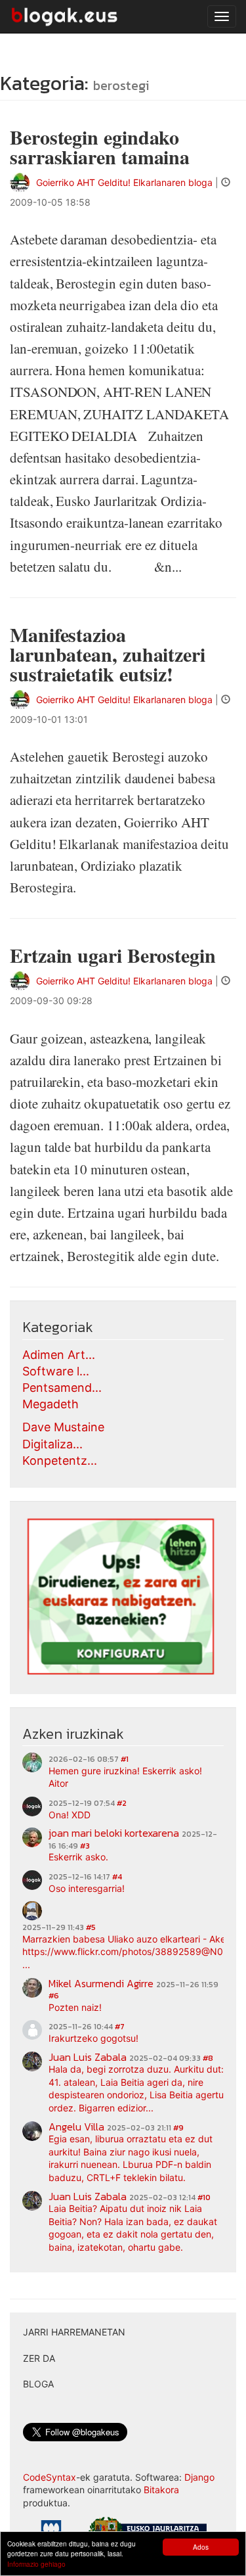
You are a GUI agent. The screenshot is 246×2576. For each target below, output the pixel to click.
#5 (91, 1927)
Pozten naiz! (75, 2007)
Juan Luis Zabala (88, 2057)
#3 (85, 1846)
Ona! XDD (70, 1815)
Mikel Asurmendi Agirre (101, 1983)
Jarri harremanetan (74, 2332)
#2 (122, 1803)
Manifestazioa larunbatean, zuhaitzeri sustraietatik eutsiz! (108, 654)
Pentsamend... (62, 1388)
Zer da (39, 2358)
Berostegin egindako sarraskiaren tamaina (100, 147)
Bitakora (161, 2490)
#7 (120, 2027)
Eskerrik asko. (78, 1857)
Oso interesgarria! (87, 1888)
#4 (117, 1877)
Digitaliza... (52, 1444)
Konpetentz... (60, 1460)
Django (199, 2477)
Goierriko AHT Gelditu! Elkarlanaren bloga (124, 182)
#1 (125, 1759)
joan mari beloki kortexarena (114, 1833)
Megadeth (51, 1404)
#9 (178, 2128)
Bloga (38, 2384)
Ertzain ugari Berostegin (113, 955)
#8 (208, 2058)
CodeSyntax (50, 2477)
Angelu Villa (76, 2127)
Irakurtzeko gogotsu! (93, 2038)
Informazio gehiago (36, 2564)
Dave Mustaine (63, 1427)
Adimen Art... (59, 1355)
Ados (201, 2547)
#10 (204, 2197)
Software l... (56, 1371)
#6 (54, 1996)
